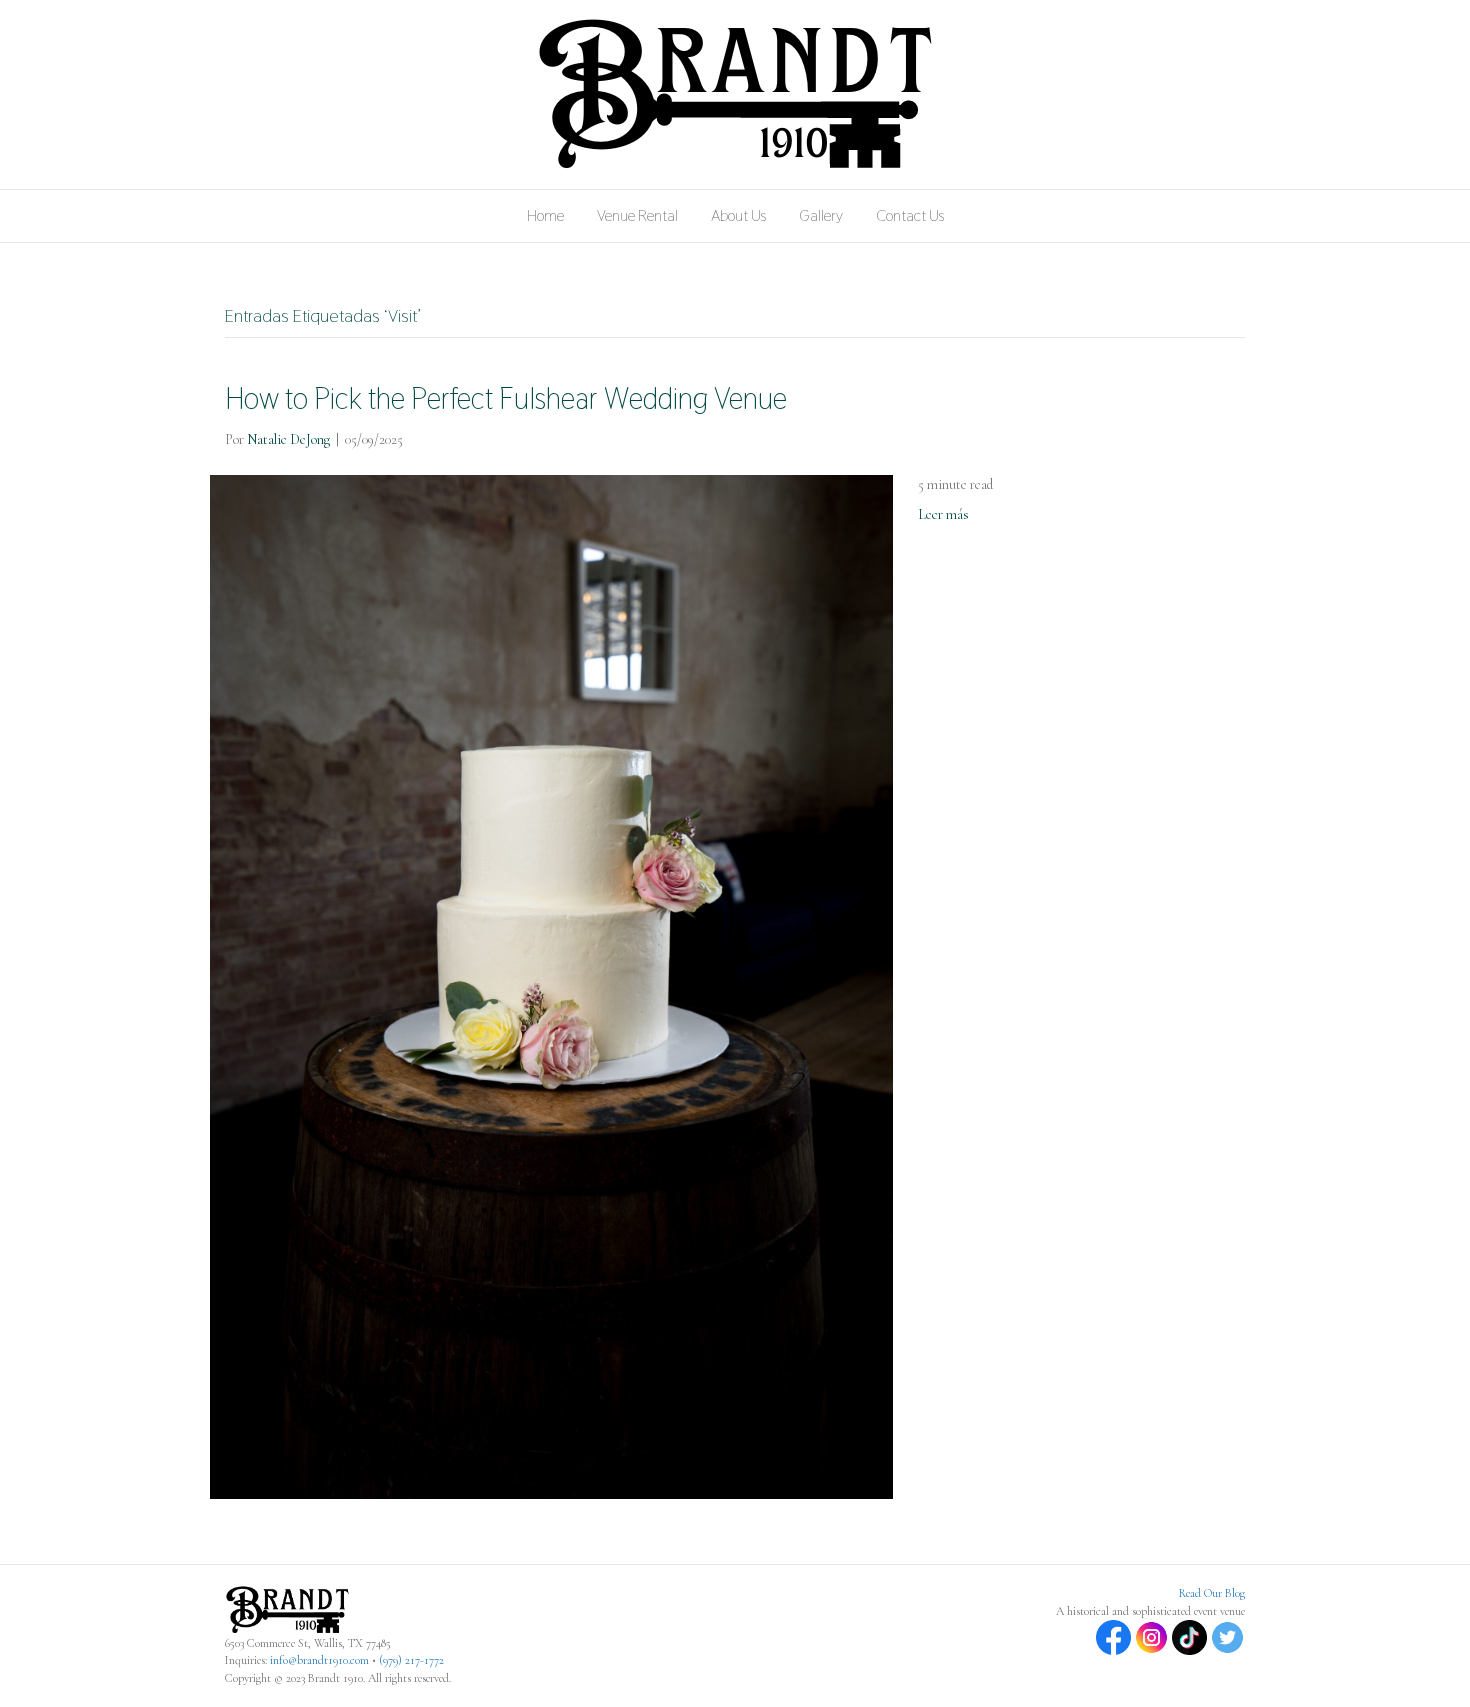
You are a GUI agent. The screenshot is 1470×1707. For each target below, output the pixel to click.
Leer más (943, 514)
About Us (738, 215)
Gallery (821, 215)
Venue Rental (637, 215)
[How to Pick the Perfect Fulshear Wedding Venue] (551, 985)
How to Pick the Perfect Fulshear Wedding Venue (506, 398)
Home (545, 215)
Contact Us (910, 215)
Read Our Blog (1212, 1593)
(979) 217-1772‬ (411, 1660)
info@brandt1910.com (319, 1660)
